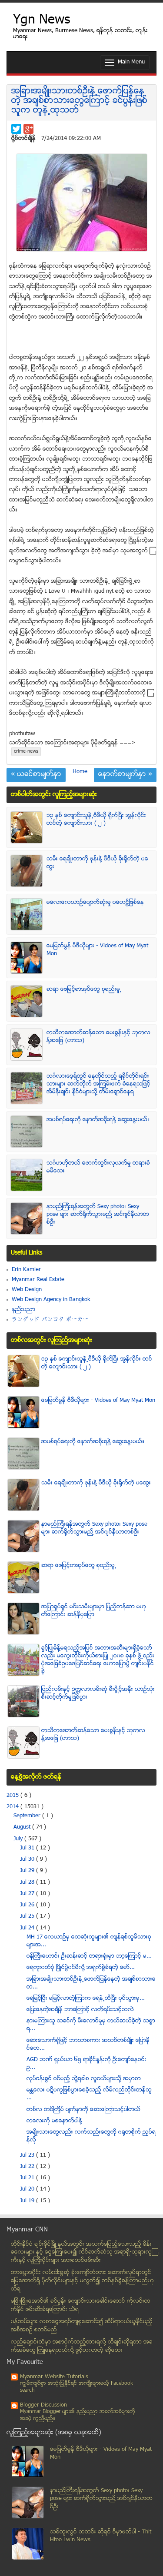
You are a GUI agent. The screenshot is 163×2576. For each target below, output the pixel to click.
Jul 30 (28, 1859)
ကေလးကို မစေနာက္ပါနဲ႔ (54, 2121)
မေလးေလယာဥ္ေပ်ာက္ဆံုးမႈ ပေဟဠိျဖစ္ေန (95, 903)
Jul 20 (28, 2189)
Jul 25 (28, 1916)
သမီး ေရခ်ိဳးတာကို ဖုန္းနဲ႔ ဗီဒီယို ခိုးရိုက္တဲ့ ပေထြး (96, 1483)
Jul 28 (28, 1882)
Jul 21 (28, 2178)
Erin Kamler (26, 1270)
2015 (13, 1796)
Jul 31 (28, 1848)
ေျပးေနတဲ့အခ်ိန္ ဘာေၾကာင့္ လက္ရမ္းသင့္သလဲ (80, 2010)
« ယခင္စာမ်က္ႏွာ (36, 775)
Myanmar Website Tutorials (54, 2377)
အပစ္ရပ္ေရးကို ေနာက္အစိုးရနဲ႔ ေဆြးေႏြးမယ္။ (98, 1120)
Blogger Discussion (43, 2405)
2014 (13, 1807)
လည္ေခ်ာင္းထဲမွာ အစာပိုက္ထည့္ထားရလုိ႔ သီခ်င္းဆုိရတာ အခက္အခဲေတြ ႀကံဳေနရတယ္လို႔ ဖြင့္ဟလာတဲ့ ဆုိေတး (82, 2346)
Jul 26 (28, 1905)
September (28, 1816)
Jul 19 (28, 2201)
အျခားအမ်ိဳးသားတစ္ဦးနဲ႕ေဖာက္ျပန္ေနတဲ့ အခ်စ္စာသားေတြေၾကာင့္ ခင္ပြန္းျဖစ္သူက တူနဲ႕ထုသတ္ (79, 101)
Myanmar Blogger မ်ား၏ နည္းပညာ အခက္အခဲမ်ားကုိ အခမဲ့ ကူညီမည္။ (78, 2415)
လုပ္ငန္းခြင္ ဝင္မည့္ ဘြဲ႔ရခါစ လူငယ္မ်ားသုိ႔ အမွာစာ (84, 2079)
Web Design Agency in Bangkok (51, 1300)
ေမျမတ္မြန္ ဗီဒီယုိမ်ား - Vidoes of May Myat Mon (98, 1401)
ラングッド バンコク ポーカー (50, 1320)
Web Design (27, 1290)
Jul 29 (28, 1871)
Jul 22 (28, 2167)
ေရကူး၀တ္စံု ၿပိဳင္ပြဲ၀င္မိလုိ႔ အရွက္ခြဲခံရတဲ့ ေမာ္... (81, 1968)
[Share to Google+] (28, 129)
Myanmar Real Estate (38, 1280)
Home (80, 772)
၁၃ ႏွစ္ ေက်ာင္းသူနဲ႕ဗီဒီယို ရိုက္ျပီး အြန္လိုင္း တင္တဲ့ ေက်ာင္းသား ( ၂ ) (96, 820)
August (23, 1827)
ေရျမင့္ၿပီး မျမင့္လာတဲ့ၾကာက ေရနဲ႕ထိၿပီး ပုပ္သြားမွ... (86, 1998)
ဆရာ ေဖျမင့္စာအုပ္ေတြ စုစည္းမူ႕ (84, 989)
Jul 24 (28, 1928)
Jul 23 (28, 2155)
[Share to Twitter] (16, 129)
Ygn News (42, 21)
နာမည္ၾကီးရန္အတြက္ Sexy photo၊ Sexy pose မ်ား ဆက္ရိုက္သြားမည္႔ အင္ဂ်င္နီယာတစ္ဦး (98, 1215)
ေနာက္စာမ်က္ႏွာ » (125, 775)
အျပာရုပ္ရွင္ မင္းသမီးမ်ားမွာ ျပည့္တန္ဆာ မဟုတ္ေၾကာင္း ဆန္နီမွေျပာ (94, 1611)
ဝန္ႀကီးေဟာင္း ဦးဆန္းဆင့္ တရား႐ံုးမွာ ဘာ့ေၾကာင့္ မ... (89, 1956)
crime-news (26, 752)
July (19, 1839)
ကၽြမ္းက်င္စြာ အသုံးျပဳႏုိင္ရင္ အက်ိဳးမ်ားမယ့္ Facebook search (77, 2387)
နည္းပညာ (23, 1310)
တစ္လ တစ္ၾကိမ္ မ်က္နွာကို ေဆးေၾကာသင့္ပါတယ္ (83, 2110)
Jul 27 (28, 1894)
